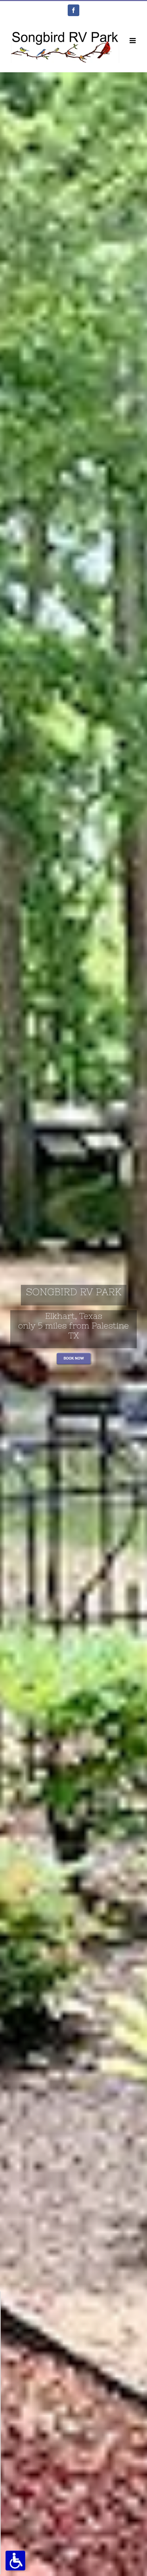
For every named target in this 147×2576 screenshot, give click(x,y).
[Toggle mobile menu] (133, 41)
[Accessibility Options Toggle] (15, 2561)
